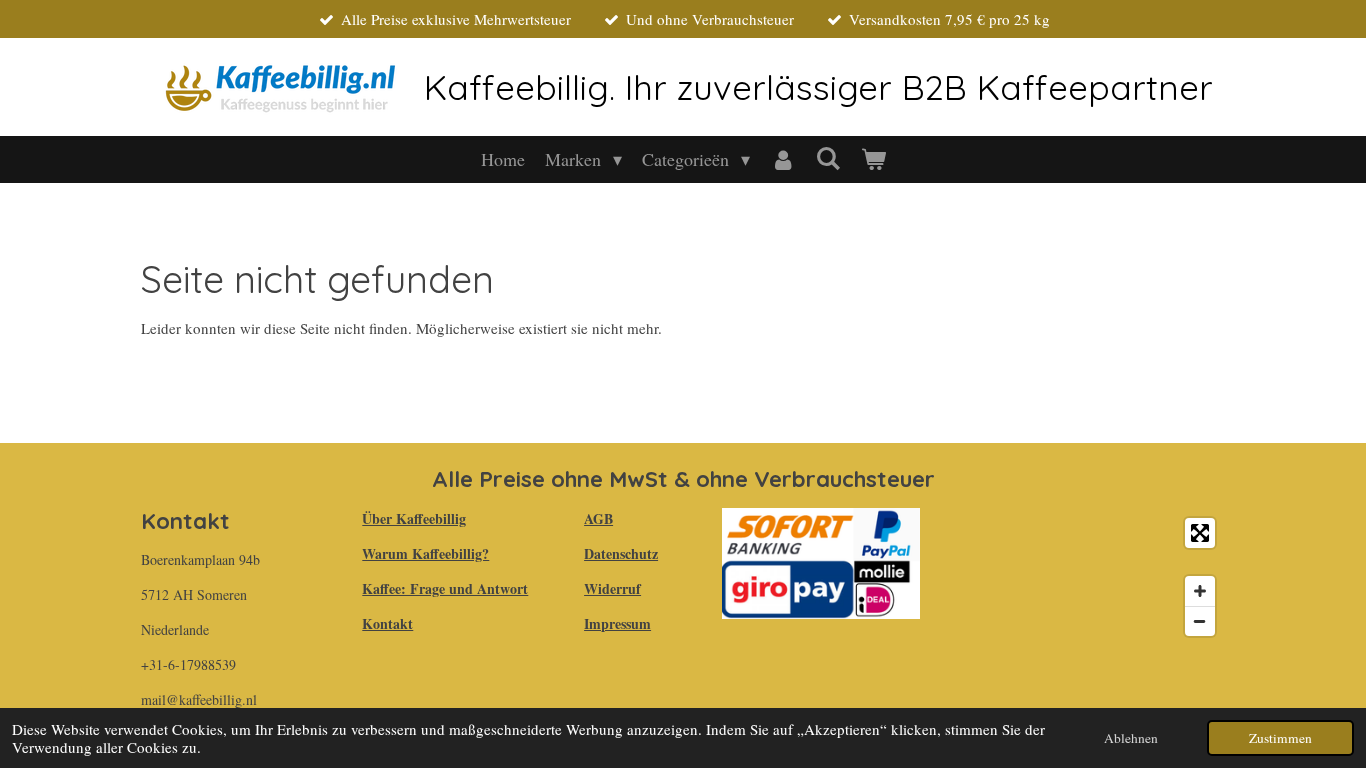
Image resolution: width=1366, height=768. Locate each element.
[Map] (1084, 577)
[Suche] (827, 158)
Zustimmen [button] (1280, 738)
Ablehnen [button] (1131, 738)
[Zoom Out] (1200, 621)
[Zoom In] (1200, 591)
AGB (598, 518)
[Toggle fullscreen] (1200, 533)
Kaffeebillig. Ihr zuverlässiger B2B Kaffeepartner (818, 87)
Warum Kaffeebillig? (425, 553)
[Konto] (782, 159)
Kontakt (387, 623)
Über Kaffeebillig (414, 518)
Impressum (617, 623)
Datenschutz (621, 553)
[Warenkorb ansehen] (872, 159)
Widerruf (612, 588)
